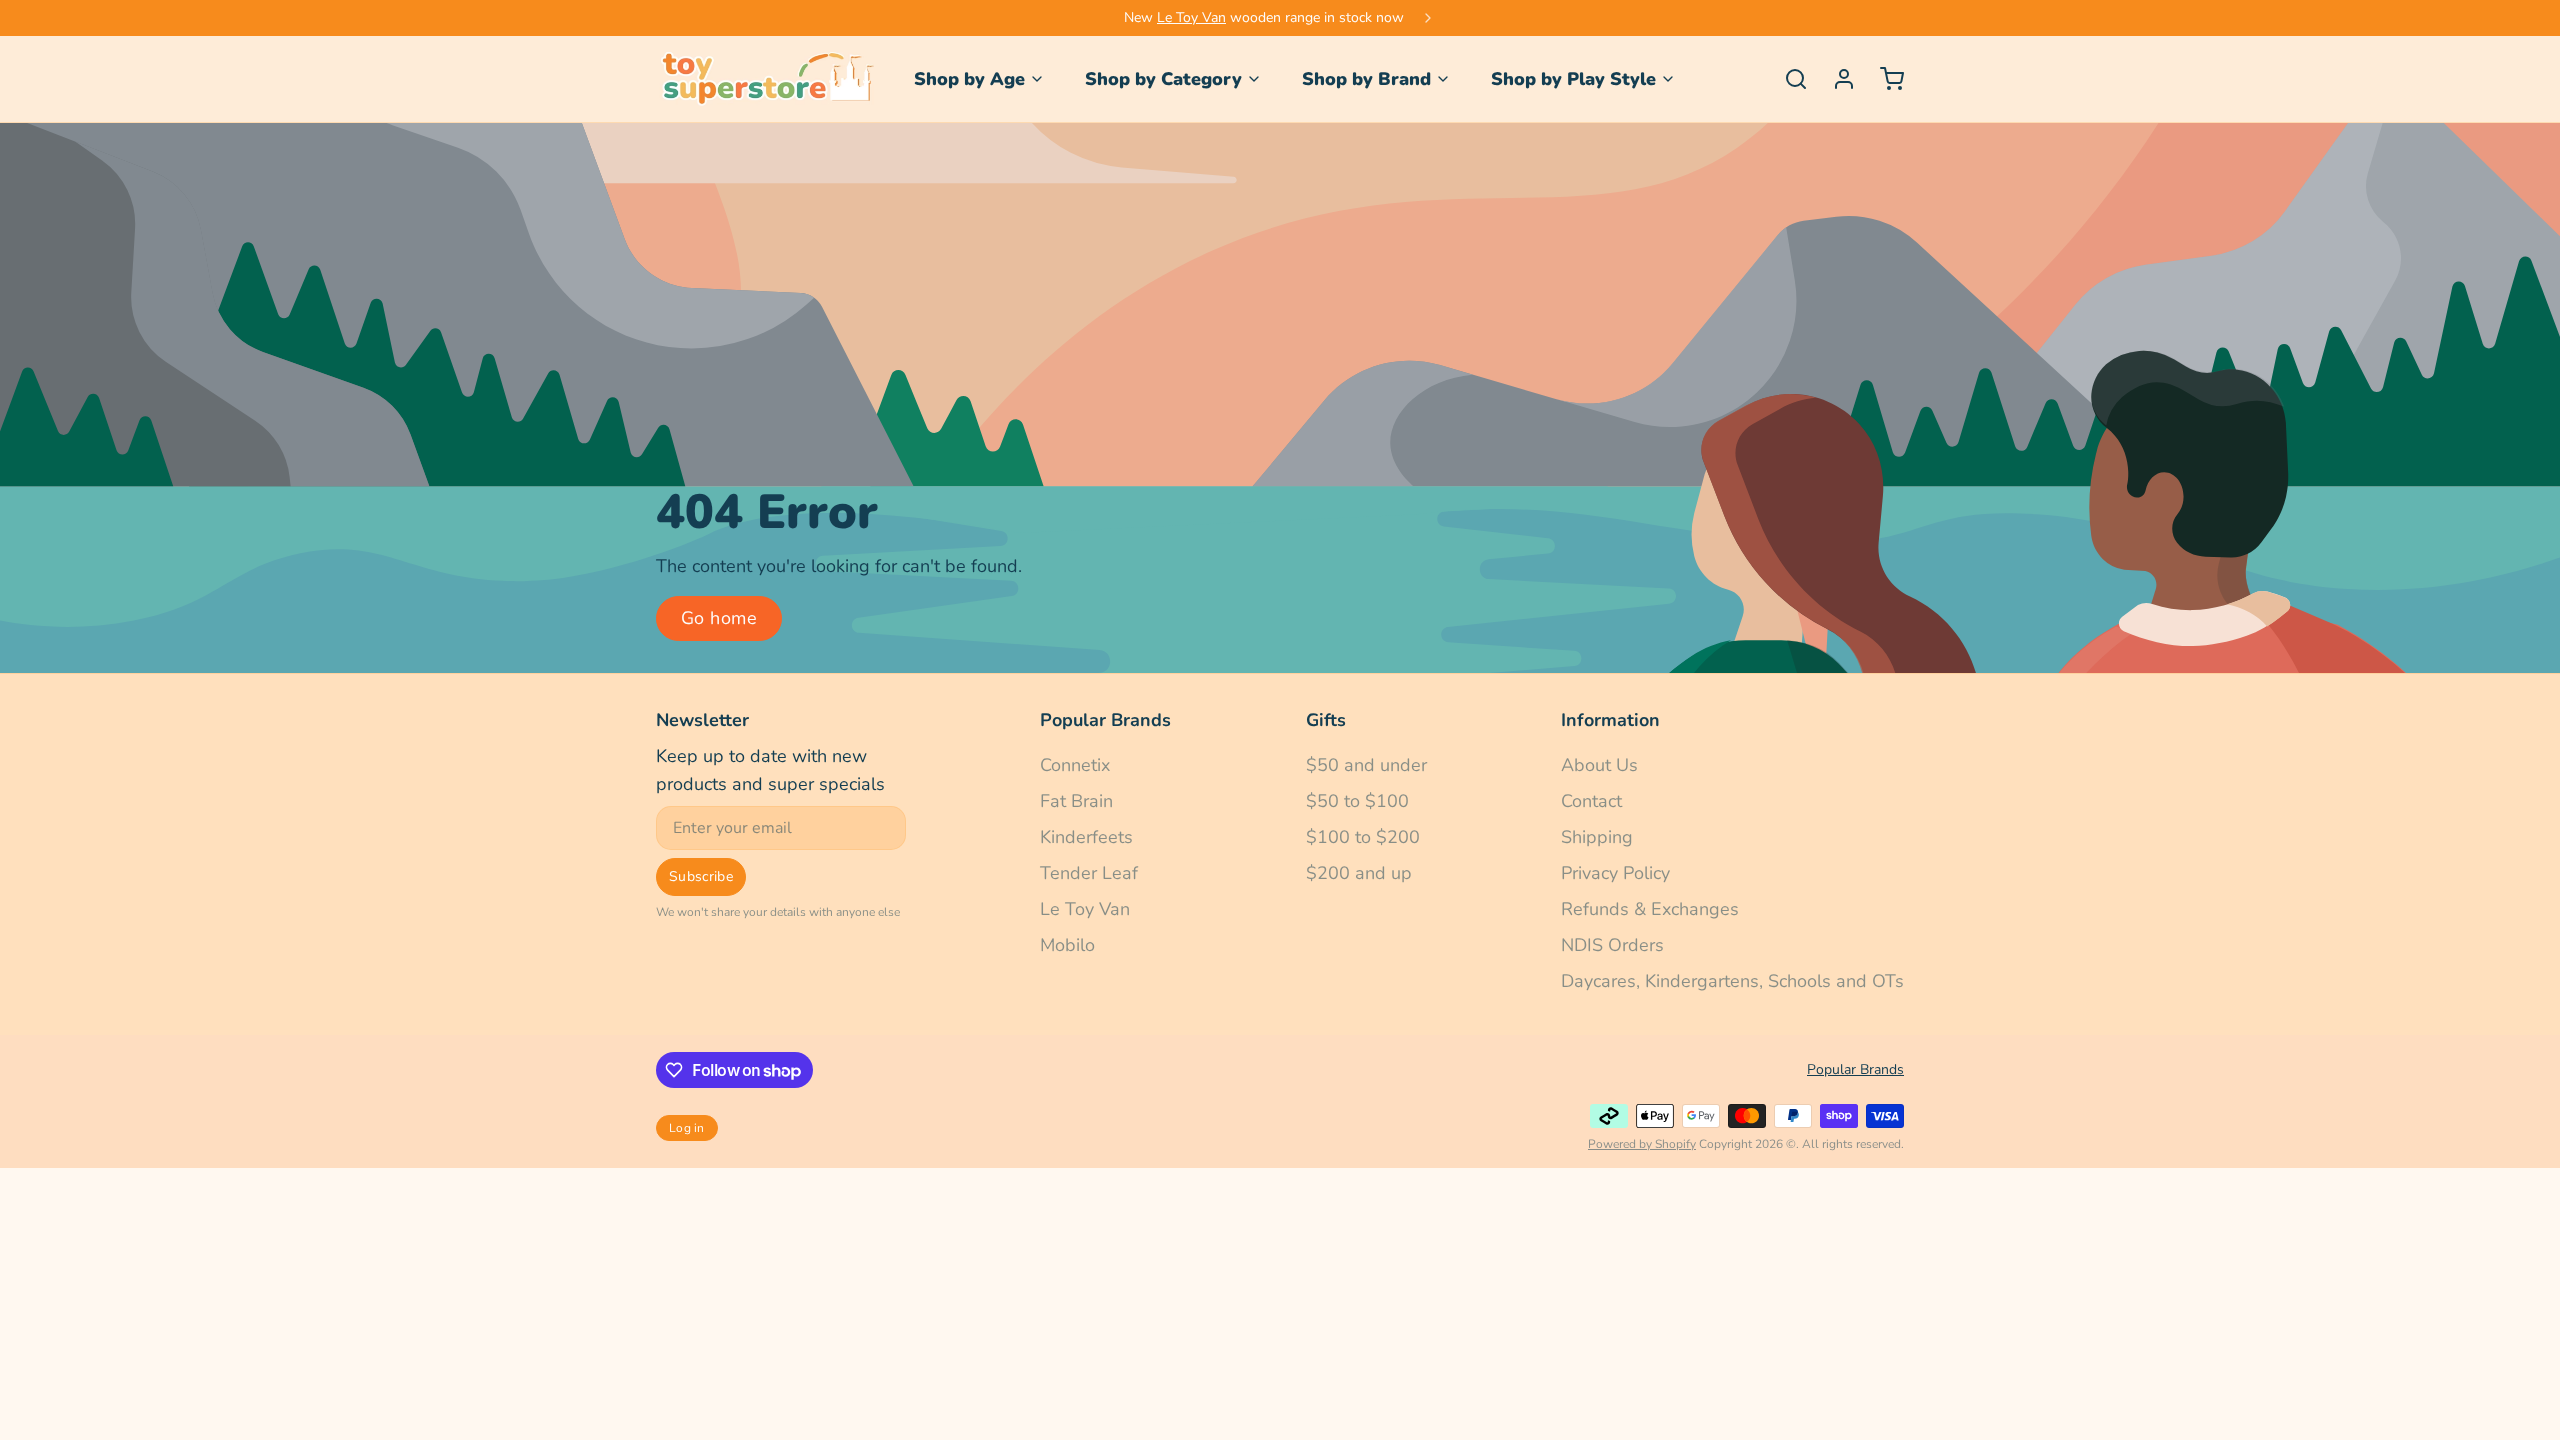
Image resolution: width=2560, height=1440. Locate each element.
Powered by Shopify (1642, 1144)
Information (1610, 720)
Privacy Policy (1615, 873)
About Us (1599, 765)
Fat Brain (1076, 801)
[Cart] (1884, 79)
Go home (719, 618)
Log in (687, 1128)
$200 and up (1359, 873)
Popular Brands (1105, 720)
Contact (1591, 801)
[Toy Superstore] (765, 79)
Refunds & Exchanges (1650, 909)
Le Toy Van (1191, 17)
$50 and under (1366, 765)
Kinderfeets (1086, 837)
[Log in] (1836, 79)
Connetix (1075, 765)
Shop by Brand (1366, 79)
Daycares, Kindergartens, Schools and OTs (1732, 981)
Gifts (1326, 720)
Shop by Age (969, 79)
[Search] (1788, 79)
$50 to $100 (1357, 801)
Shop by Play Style (1573, 79)
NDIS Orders (1612, 945)
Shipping (1597, 837)
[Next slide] (1428, 18)
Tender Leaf (1089, 873)
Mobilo (1067, 945)
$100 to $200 (1363, 837)
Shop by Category (1163, 79)
